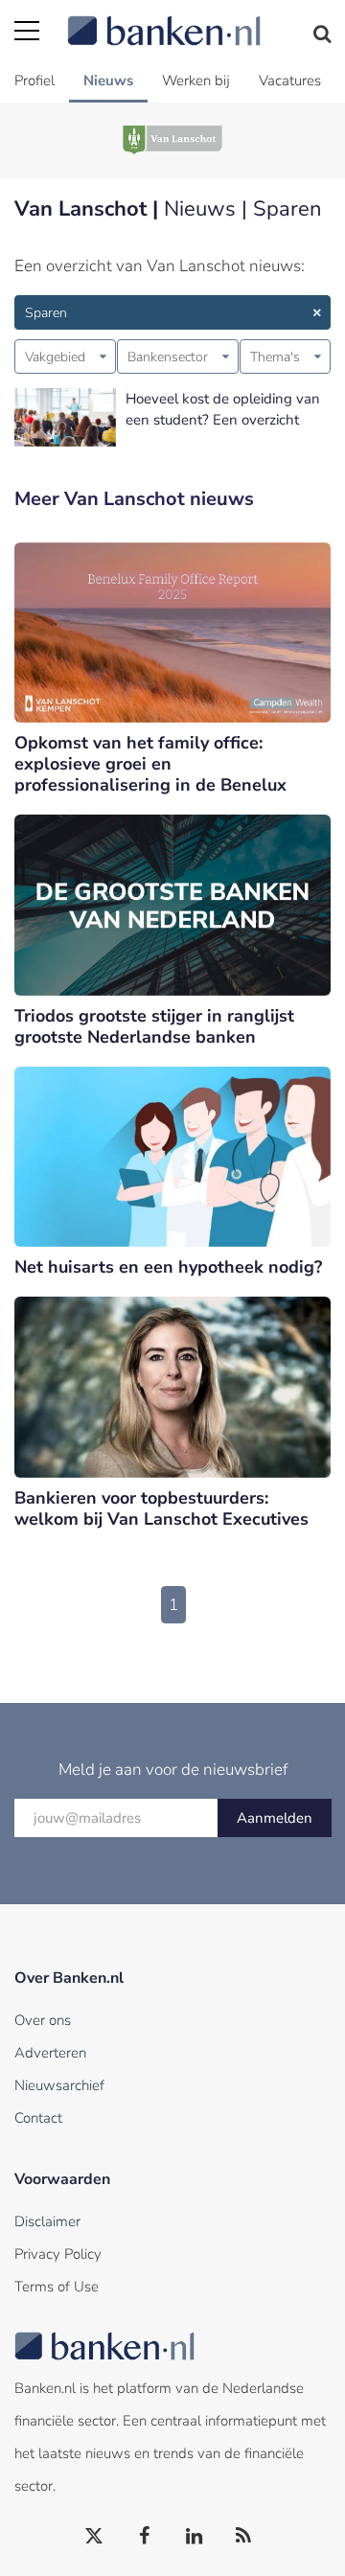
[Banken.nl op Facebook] (145, 2537)
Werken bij (196, 80)
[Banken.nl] (199, 19)
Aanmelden (275, 1818)
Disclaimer (47, 2221)
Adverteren (50, 2053)
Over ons (43, 2020)
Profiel (34, 80)
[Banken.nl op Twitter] (95, 2537)
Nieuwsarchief (59, 2085)
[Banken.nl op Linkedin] (195, 2537)
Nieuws (108, 80)
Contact (38, 2118)
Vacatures (290, 80)
